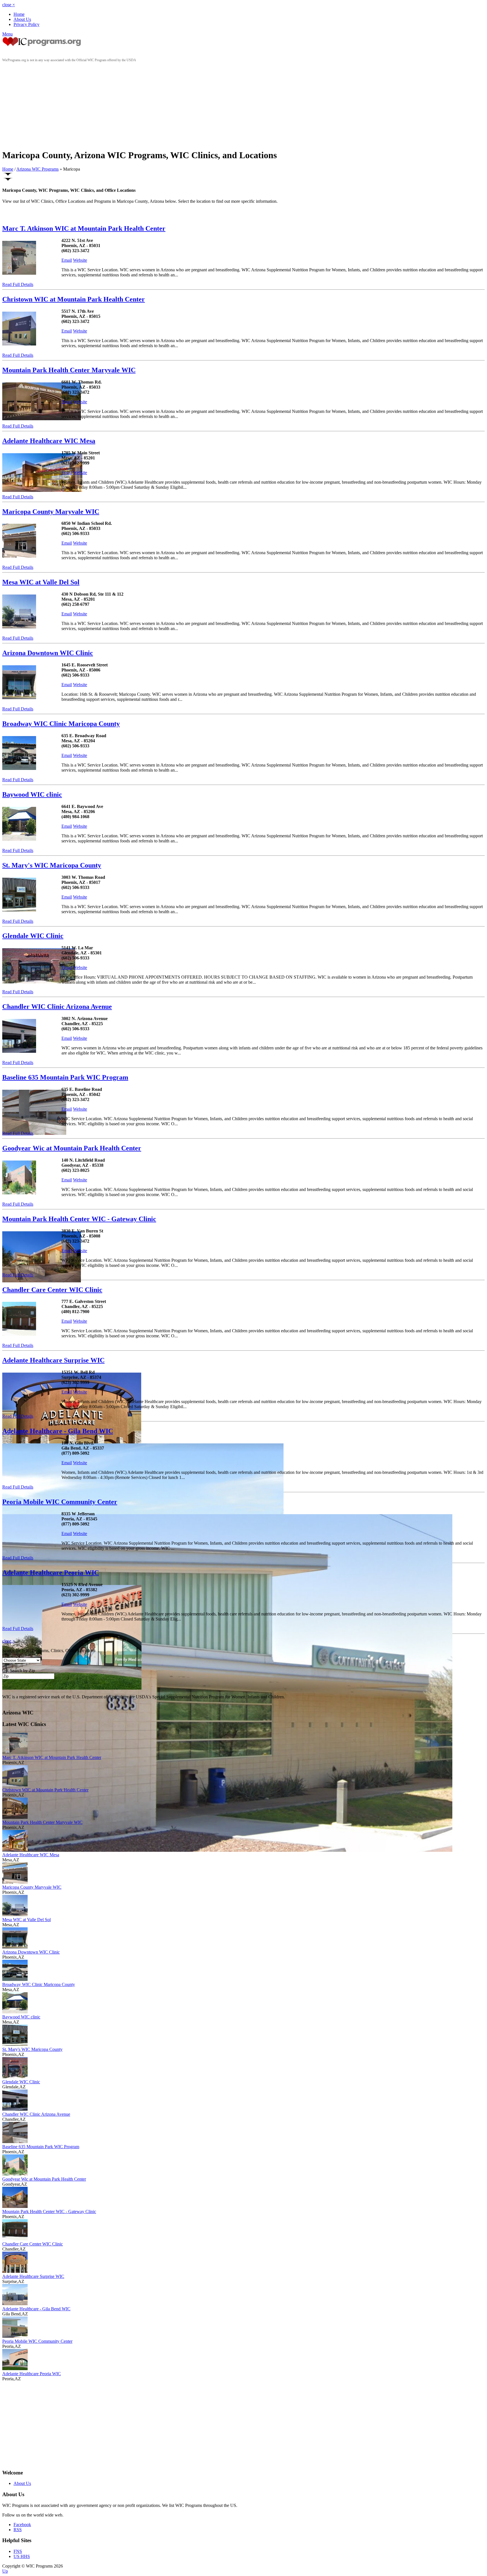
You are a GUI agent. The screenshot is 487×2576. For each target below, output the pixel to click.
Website (80, 260)
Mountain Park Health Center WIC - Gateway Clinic (79, 1219)
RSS (18, 2530)
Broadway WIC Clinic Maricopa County (61, 724)
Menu (7, 34)
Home (19, 14)
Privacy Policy (26, 24)
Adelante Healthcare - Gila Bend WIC (58, 1431)
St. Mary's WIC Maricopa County (52, 865)
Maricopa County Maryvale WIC (51, 512)
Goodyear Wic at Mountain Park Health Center (72, 1148)
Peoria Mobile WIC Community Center (60, 1502)
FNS (18, 2551)
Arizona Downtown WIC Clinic (48, 653)
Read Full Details (18, 284)
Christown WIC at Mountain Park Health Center (74, 299)
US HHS (22, 2556)
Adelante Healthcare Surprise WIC (53, 1360)
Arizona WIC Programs (37, 169)
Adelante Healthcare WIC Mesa (49, 441)
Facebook (22, 2525)
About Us (22, 19)
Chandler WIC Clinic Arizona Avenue (57, 1007)
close (9, 5)
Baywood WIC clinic (32, 794)
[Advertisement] (243, 105)
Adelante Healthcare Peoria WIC (51, 1573)
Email (67, 260)
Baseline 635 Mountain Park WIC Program (65, 1077)
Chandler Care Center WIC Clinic (52, 1290)
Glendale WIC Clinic (33, 936)
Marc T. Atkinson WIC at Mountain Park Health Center (84, 228)
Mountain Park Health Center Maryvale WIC (69, 370)
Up (5, 2571)
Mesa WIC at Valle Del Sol (41, 582)
